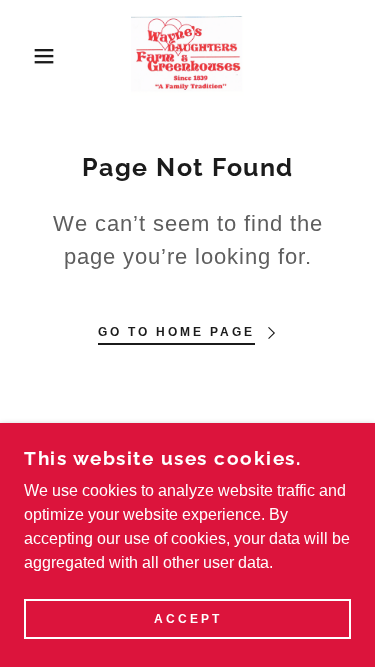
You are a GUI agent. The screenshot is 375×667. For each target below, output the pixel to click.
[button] (29, 56)
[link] (188, 56)
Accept (188, 619)
